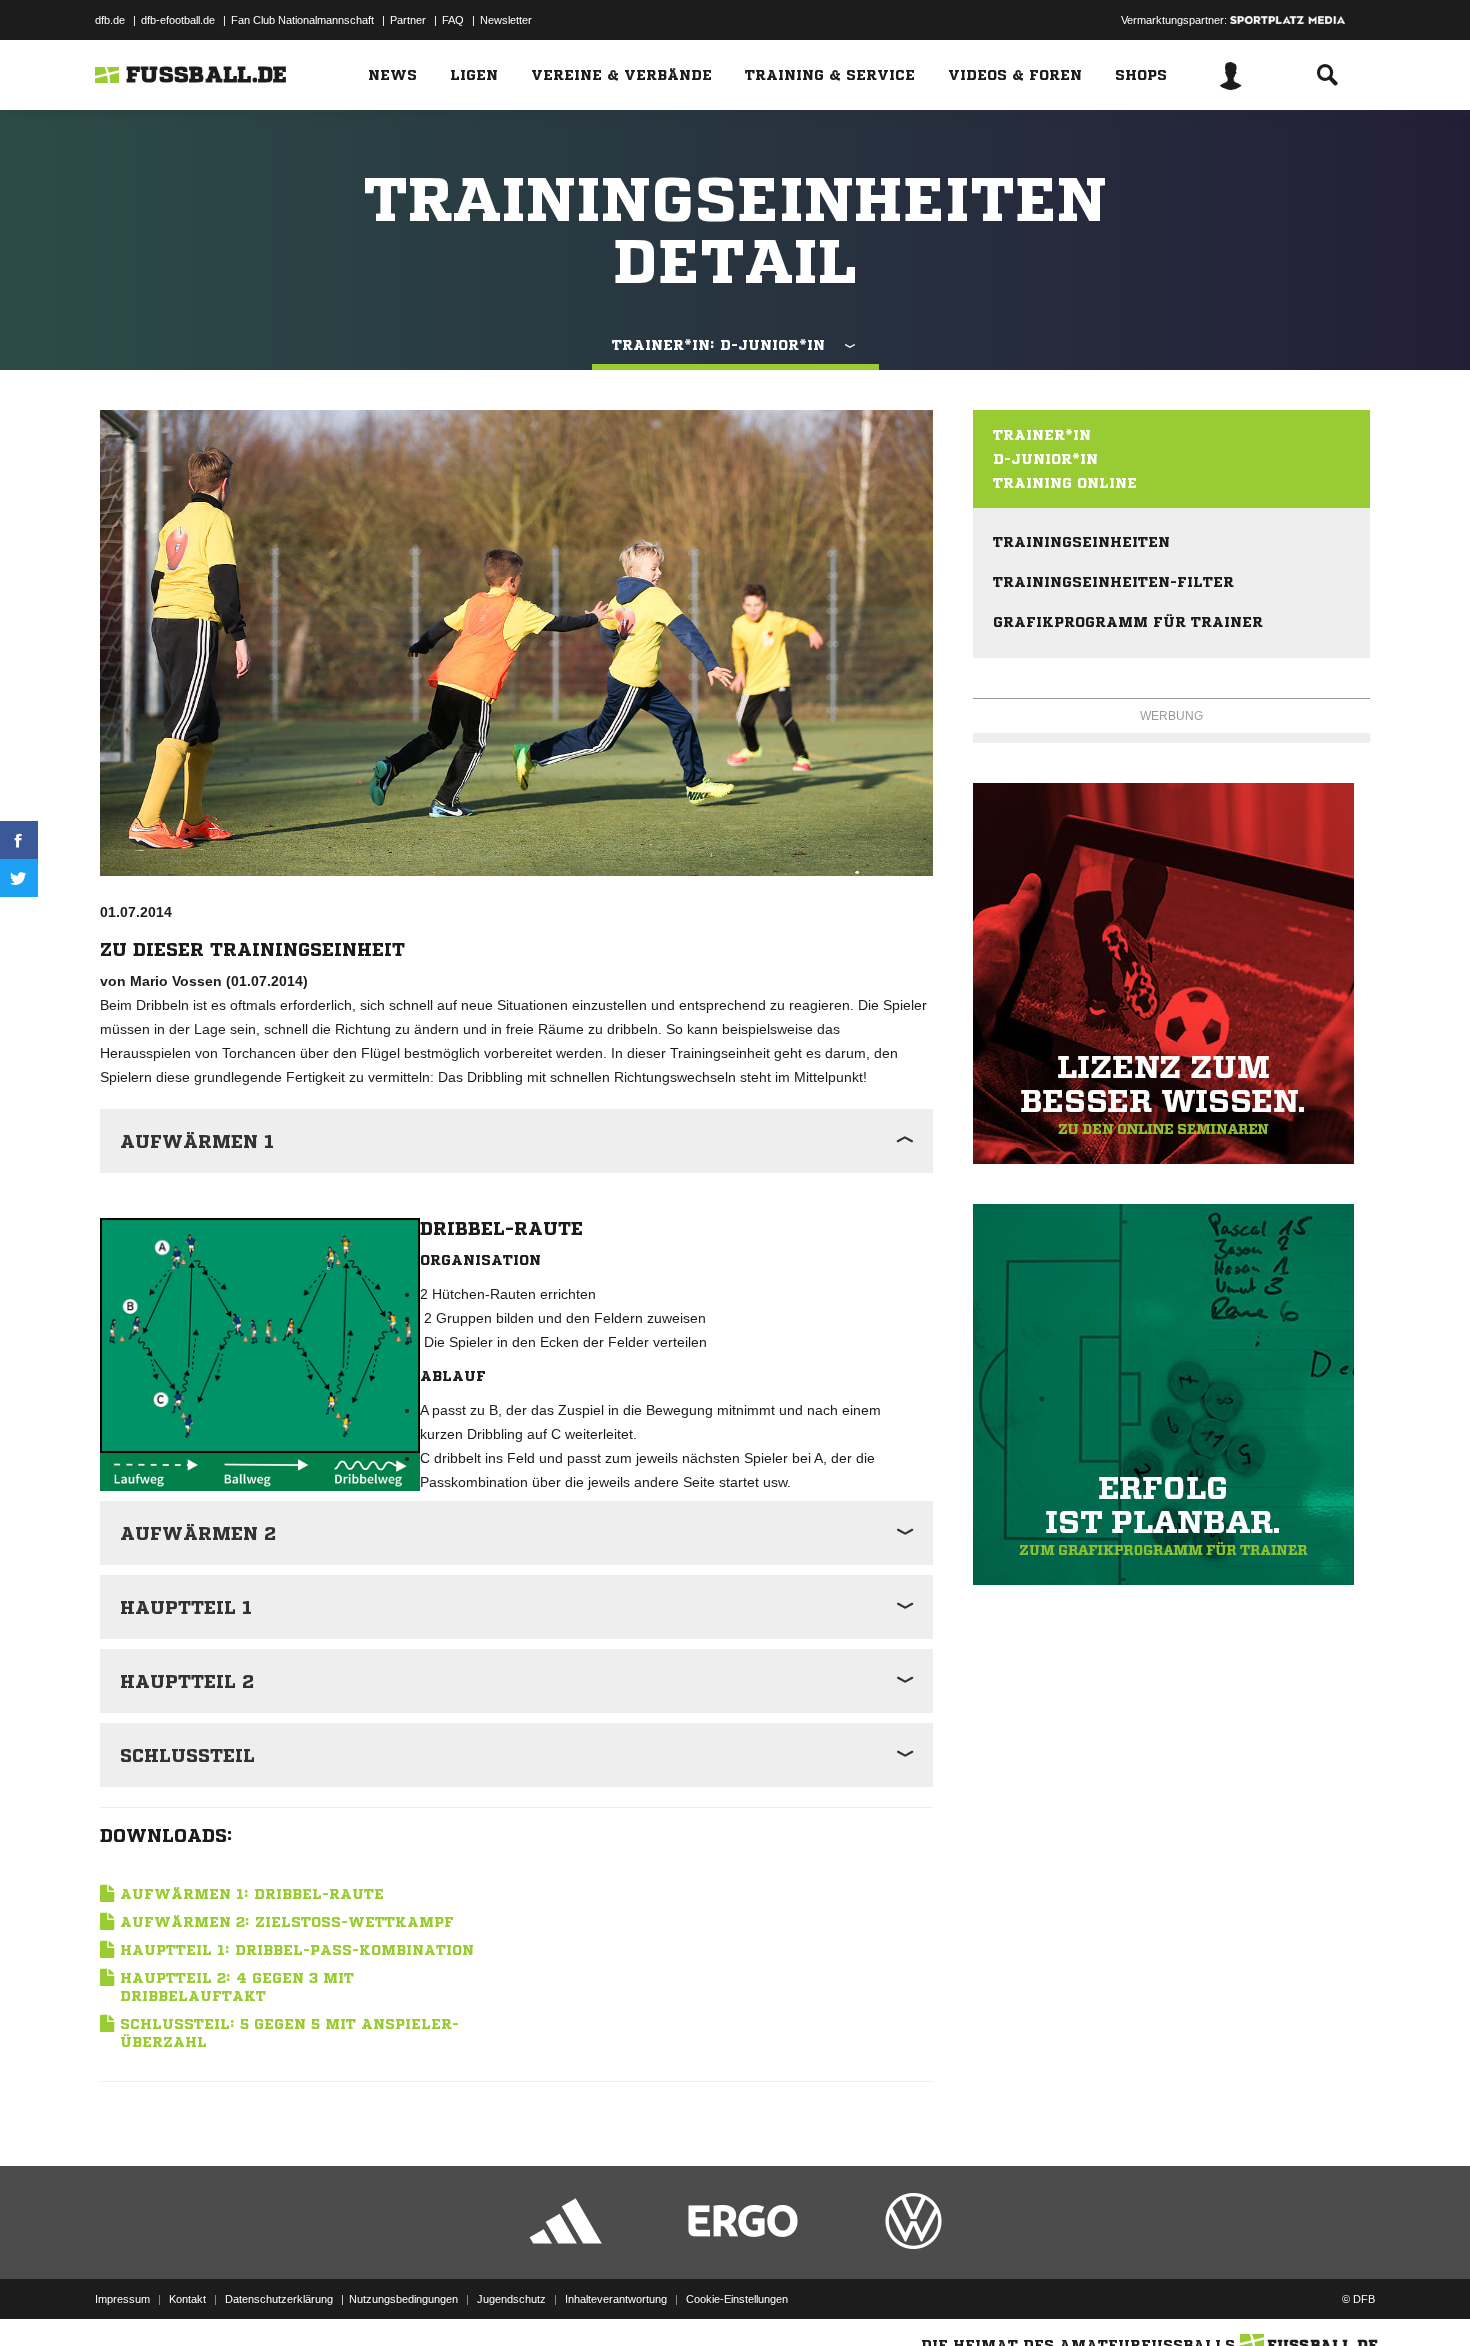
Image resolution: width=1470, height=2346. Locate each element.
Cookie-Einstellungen (737, 2299)
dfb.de (110, 20)
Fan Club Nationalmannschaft (302, 20)
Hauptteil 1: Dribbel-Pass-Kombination (297, 1950)
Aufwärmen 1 (197, 1141)
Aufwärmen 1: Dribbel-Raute (252, 1894)
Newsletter (506, 20)
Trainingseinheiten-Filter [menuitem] (1113, 582)
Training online (1065, 483)
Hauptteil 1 (186, 1607)
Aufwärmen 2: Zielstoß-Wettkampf (287, 1922)
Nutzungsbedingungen (403, 2299)
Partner (408, 20)
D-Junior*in (1045, 459)
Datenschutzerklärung (279, 2299)
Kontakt (187, 2299)
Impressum (122, 2299)
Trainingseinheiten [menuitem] (1081, 542)
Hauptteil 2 (187, 1681)
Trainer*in (1042, 435)
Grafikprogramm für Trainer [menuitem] (1128, 622)
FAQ (453, 20)
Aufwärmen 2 (198, 1533)
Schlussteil (187, 1755)
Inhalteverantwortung (616, 2299)
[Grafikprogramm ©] (1171, 1394)
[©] (260, 1335)
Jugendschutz (511, 2299)
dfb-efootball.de (178, 20)
